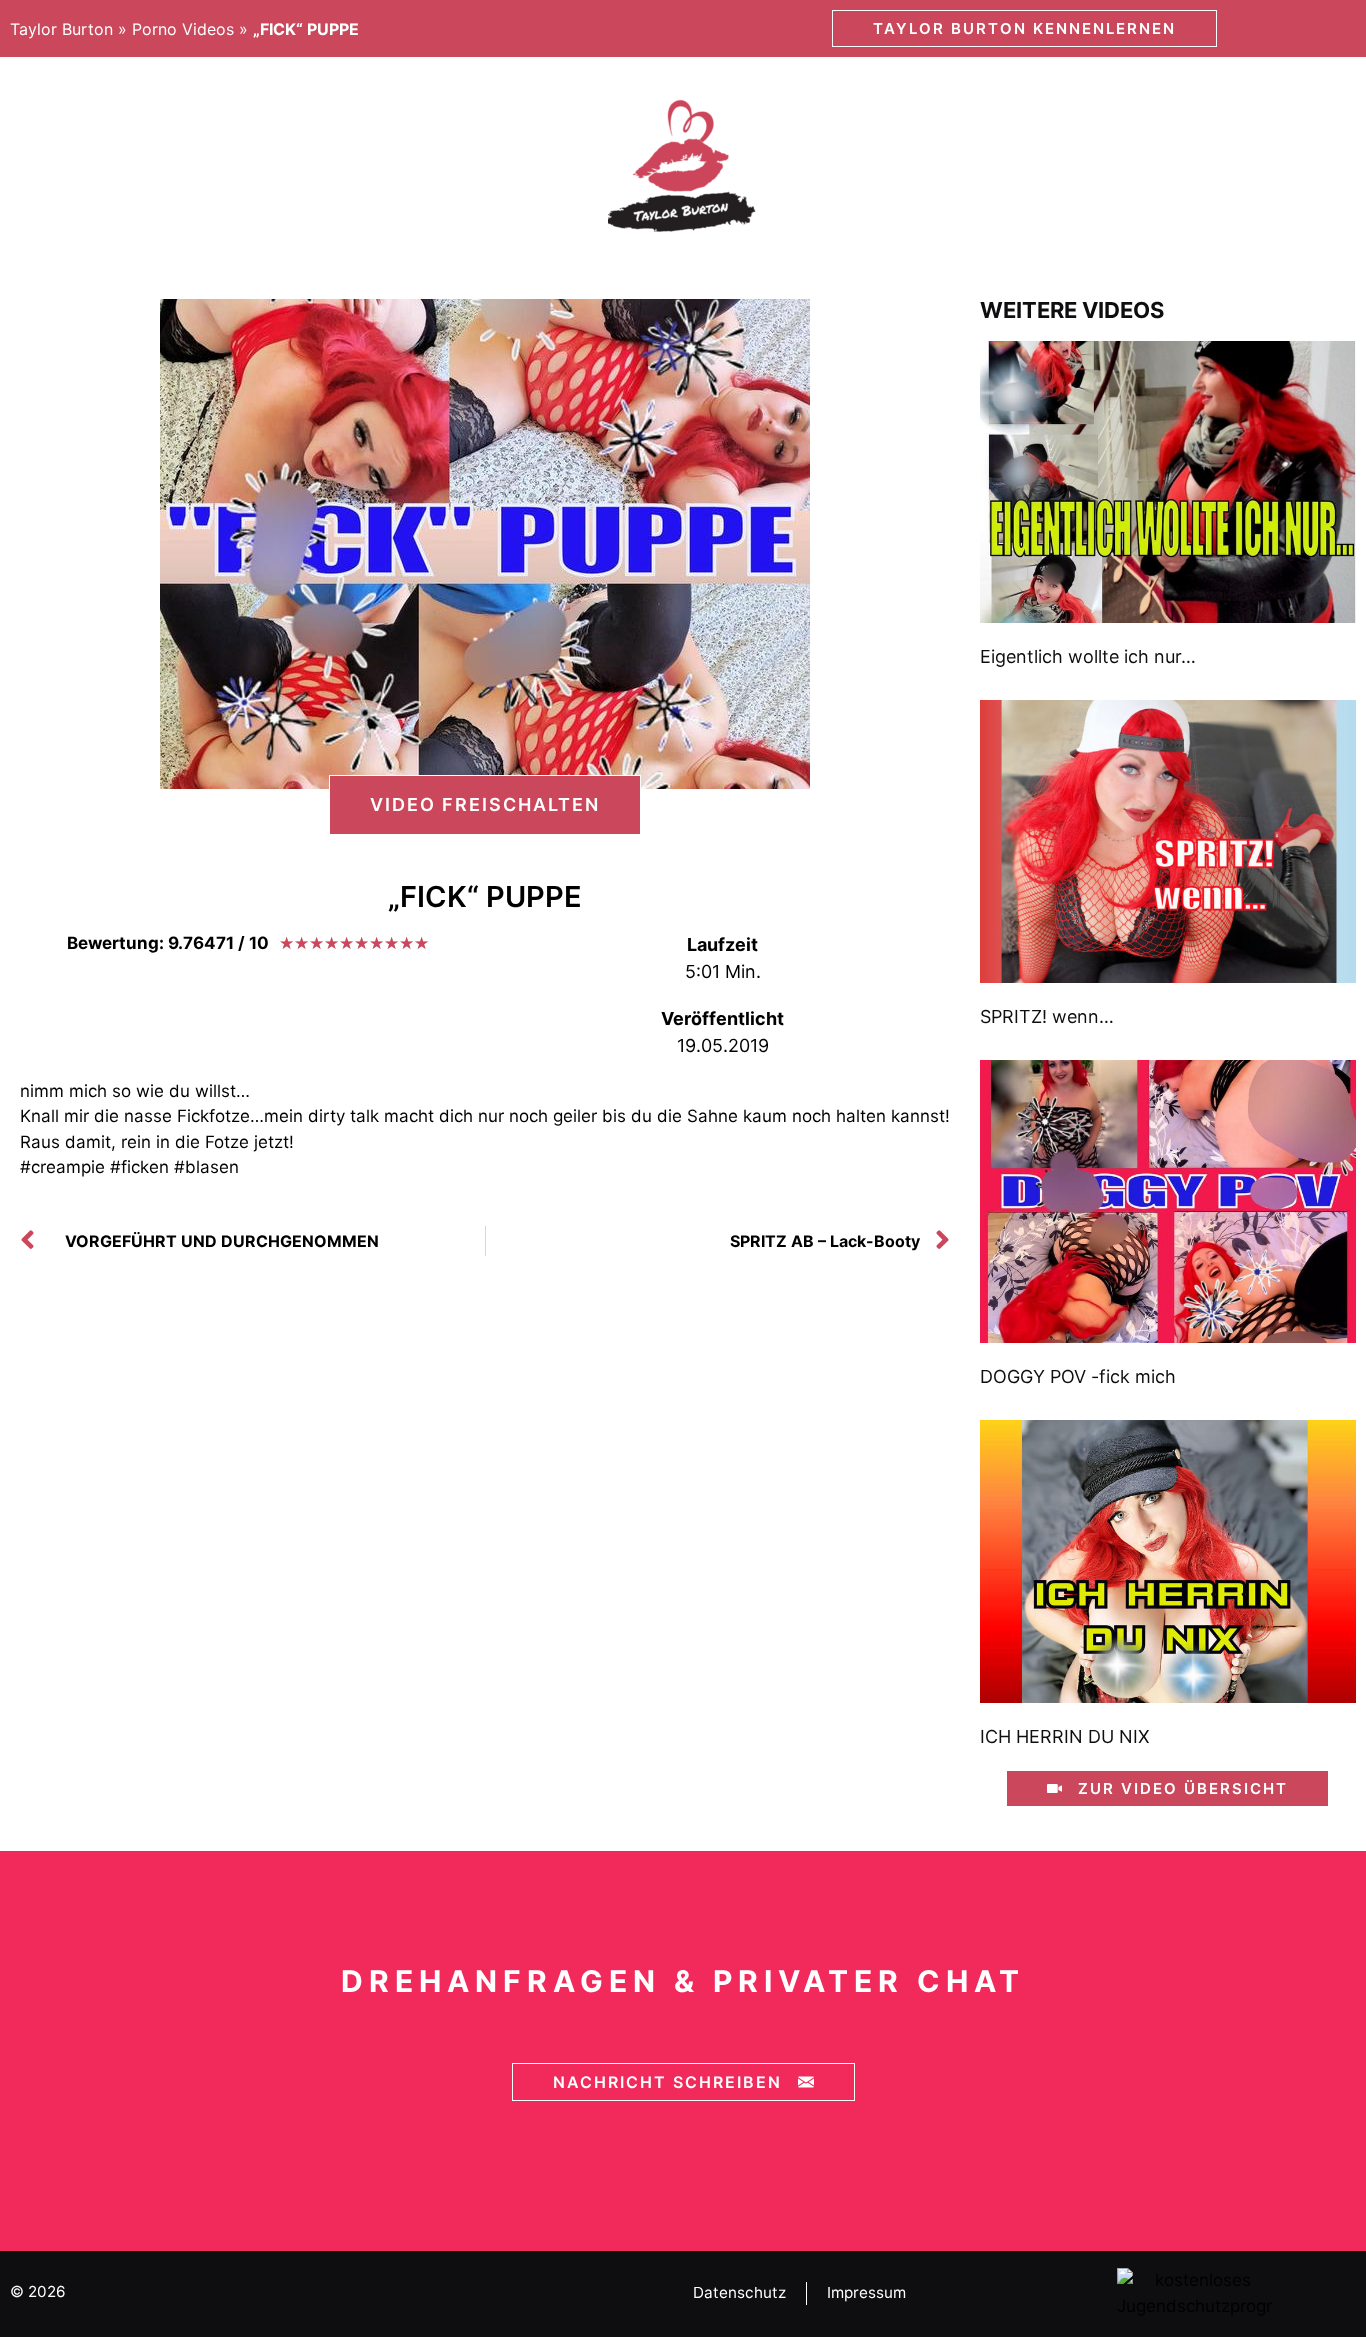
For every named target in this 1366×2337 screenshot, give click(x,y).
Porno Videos (183, 29)
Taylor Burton (61, 29)
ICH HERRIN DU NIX (1065, 1736)
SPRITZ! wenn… (1047, 1016)
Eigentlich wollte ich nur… (1088, 656)
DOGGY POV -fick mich (1078, 1376)
